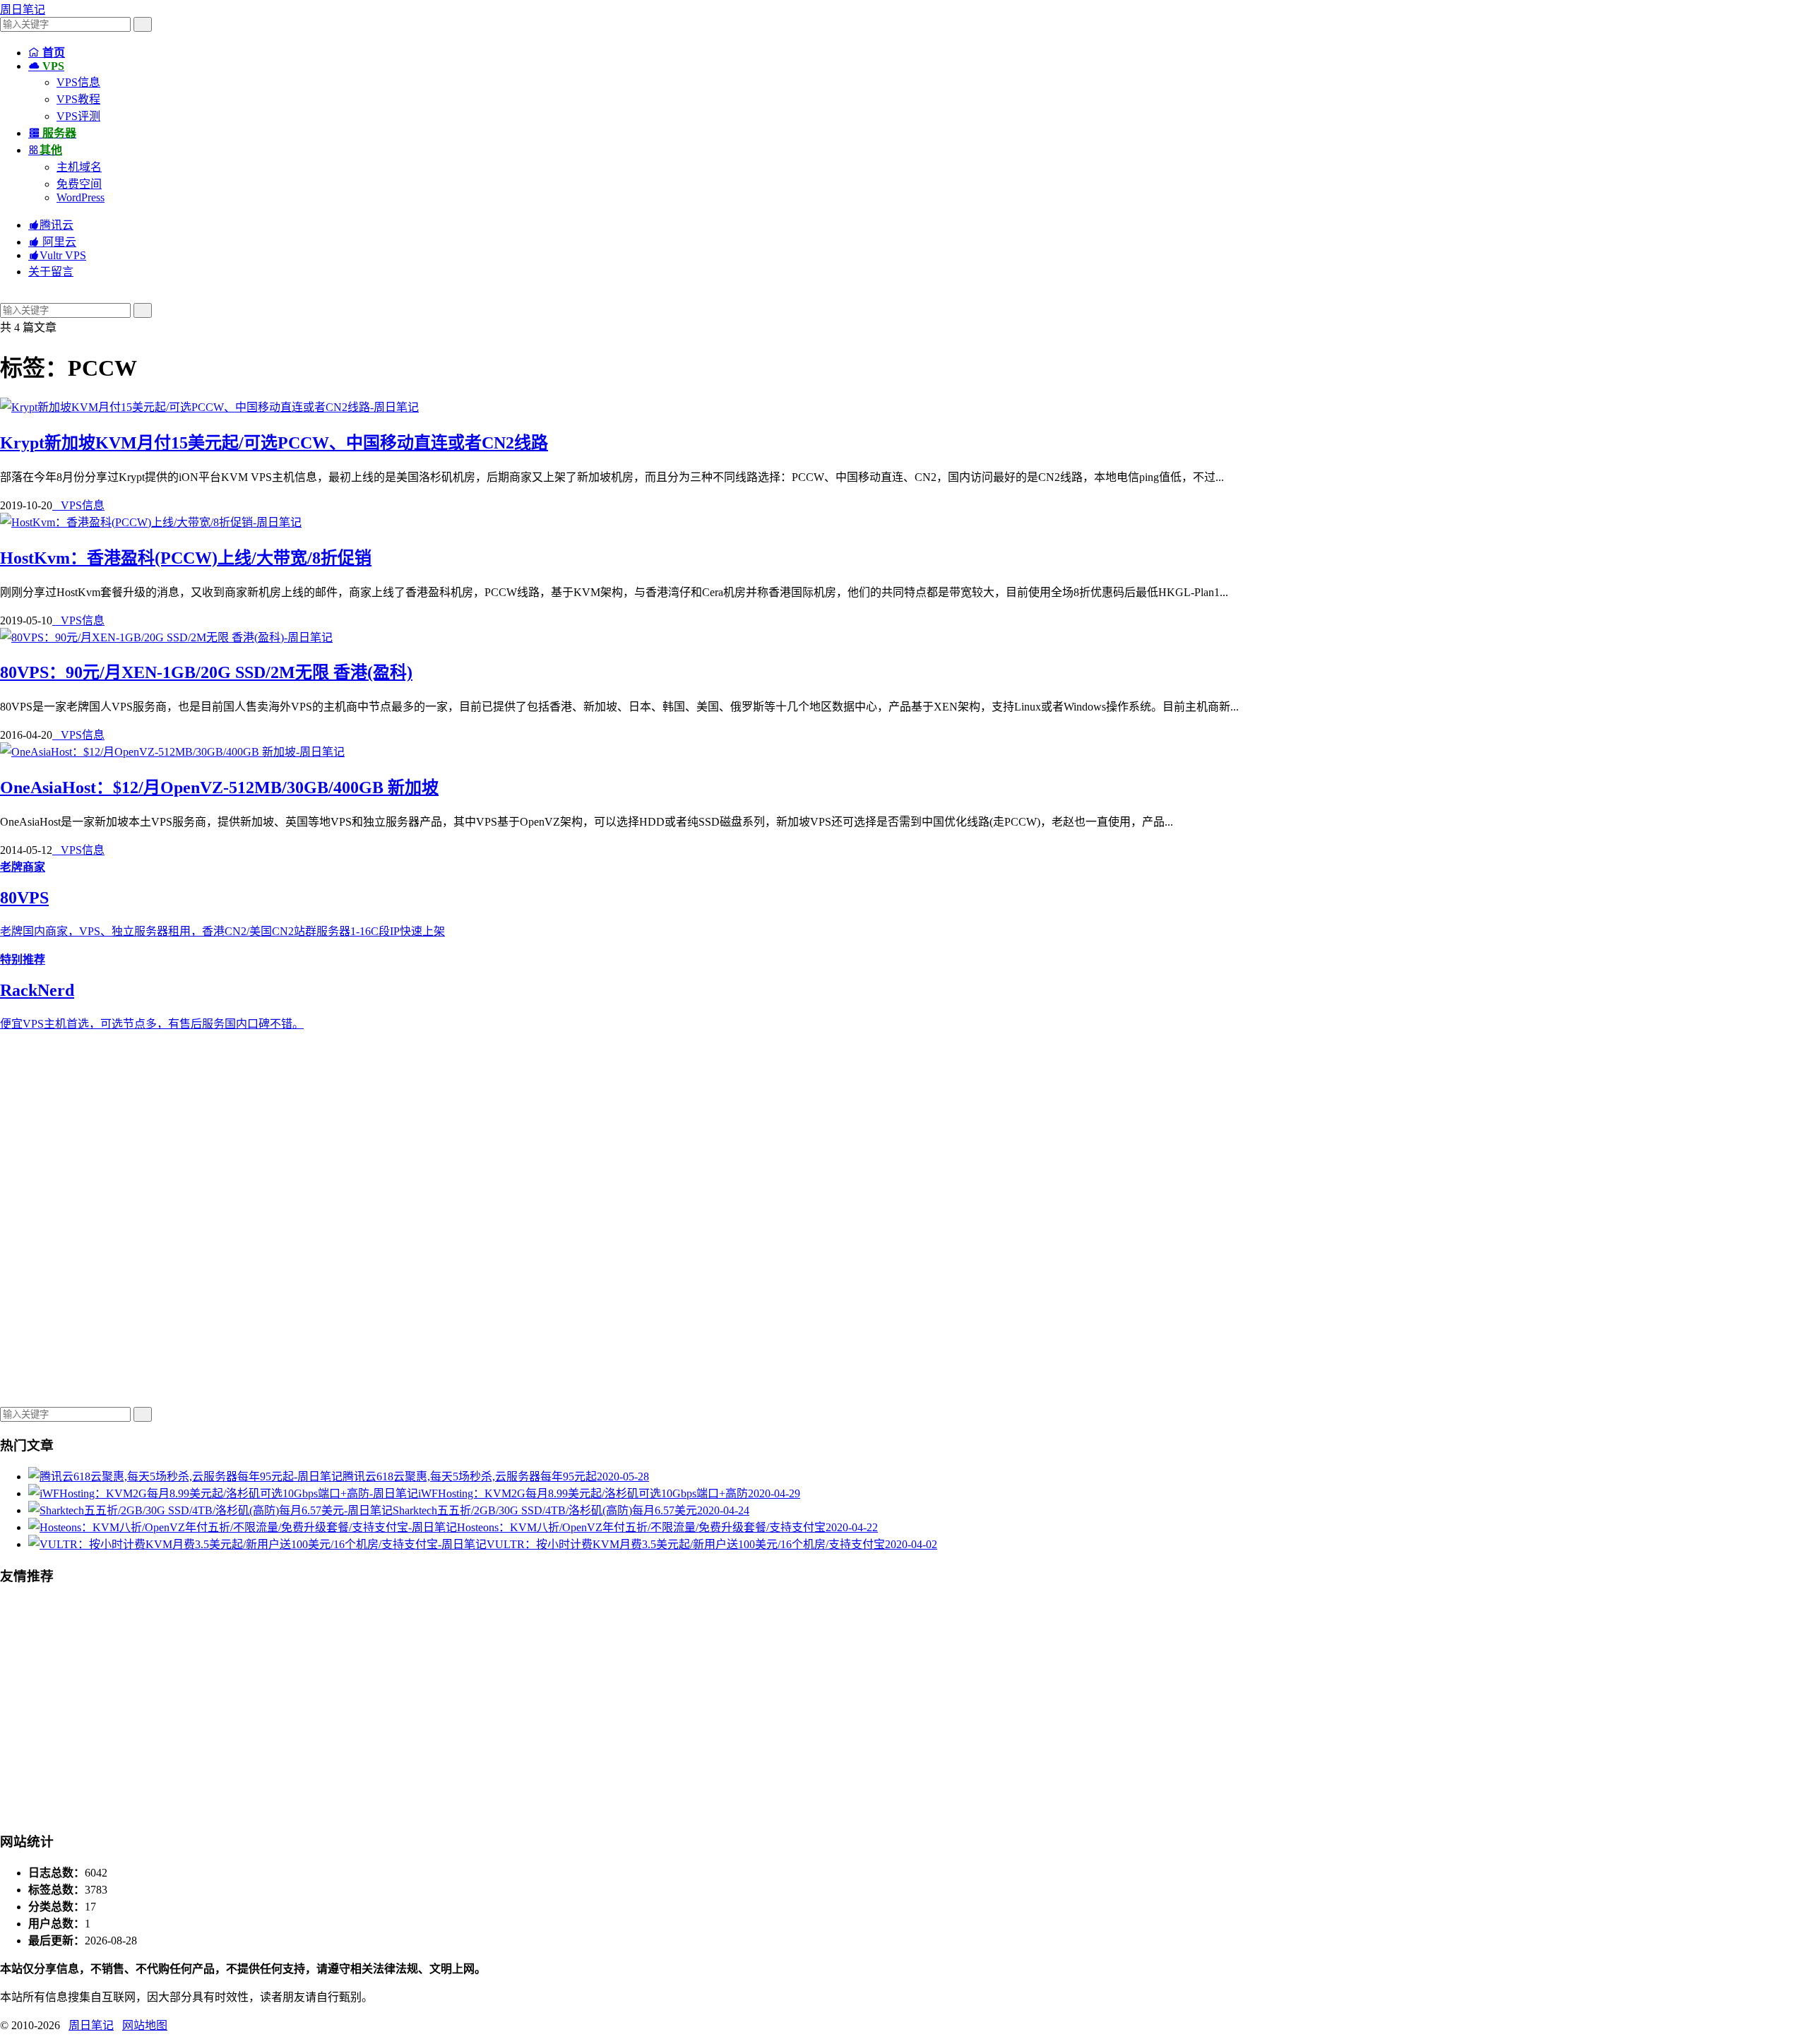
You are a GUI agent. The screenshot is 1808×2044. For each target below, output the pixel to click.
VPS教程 (78, 99)
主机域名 (79, 167)
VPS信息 (78, 82)
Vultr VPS (57, 255)
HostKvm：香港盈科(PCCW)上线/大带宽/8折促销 (186, 558)
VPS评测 (78, 116)
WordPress (81, 197)
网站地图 (145, 2025)
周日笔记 (23, 10)
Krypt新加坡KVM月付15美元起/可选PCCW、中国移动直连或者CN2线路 (274, 443)
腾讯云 (51, 225)
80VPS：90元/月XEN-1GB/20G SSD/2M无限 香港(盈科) (206, 672)
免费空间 (79, 184)
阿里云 (52, 242)
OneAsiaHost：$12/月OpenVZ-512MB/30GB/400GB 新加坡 (219, 788)
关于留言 (51, 272)
